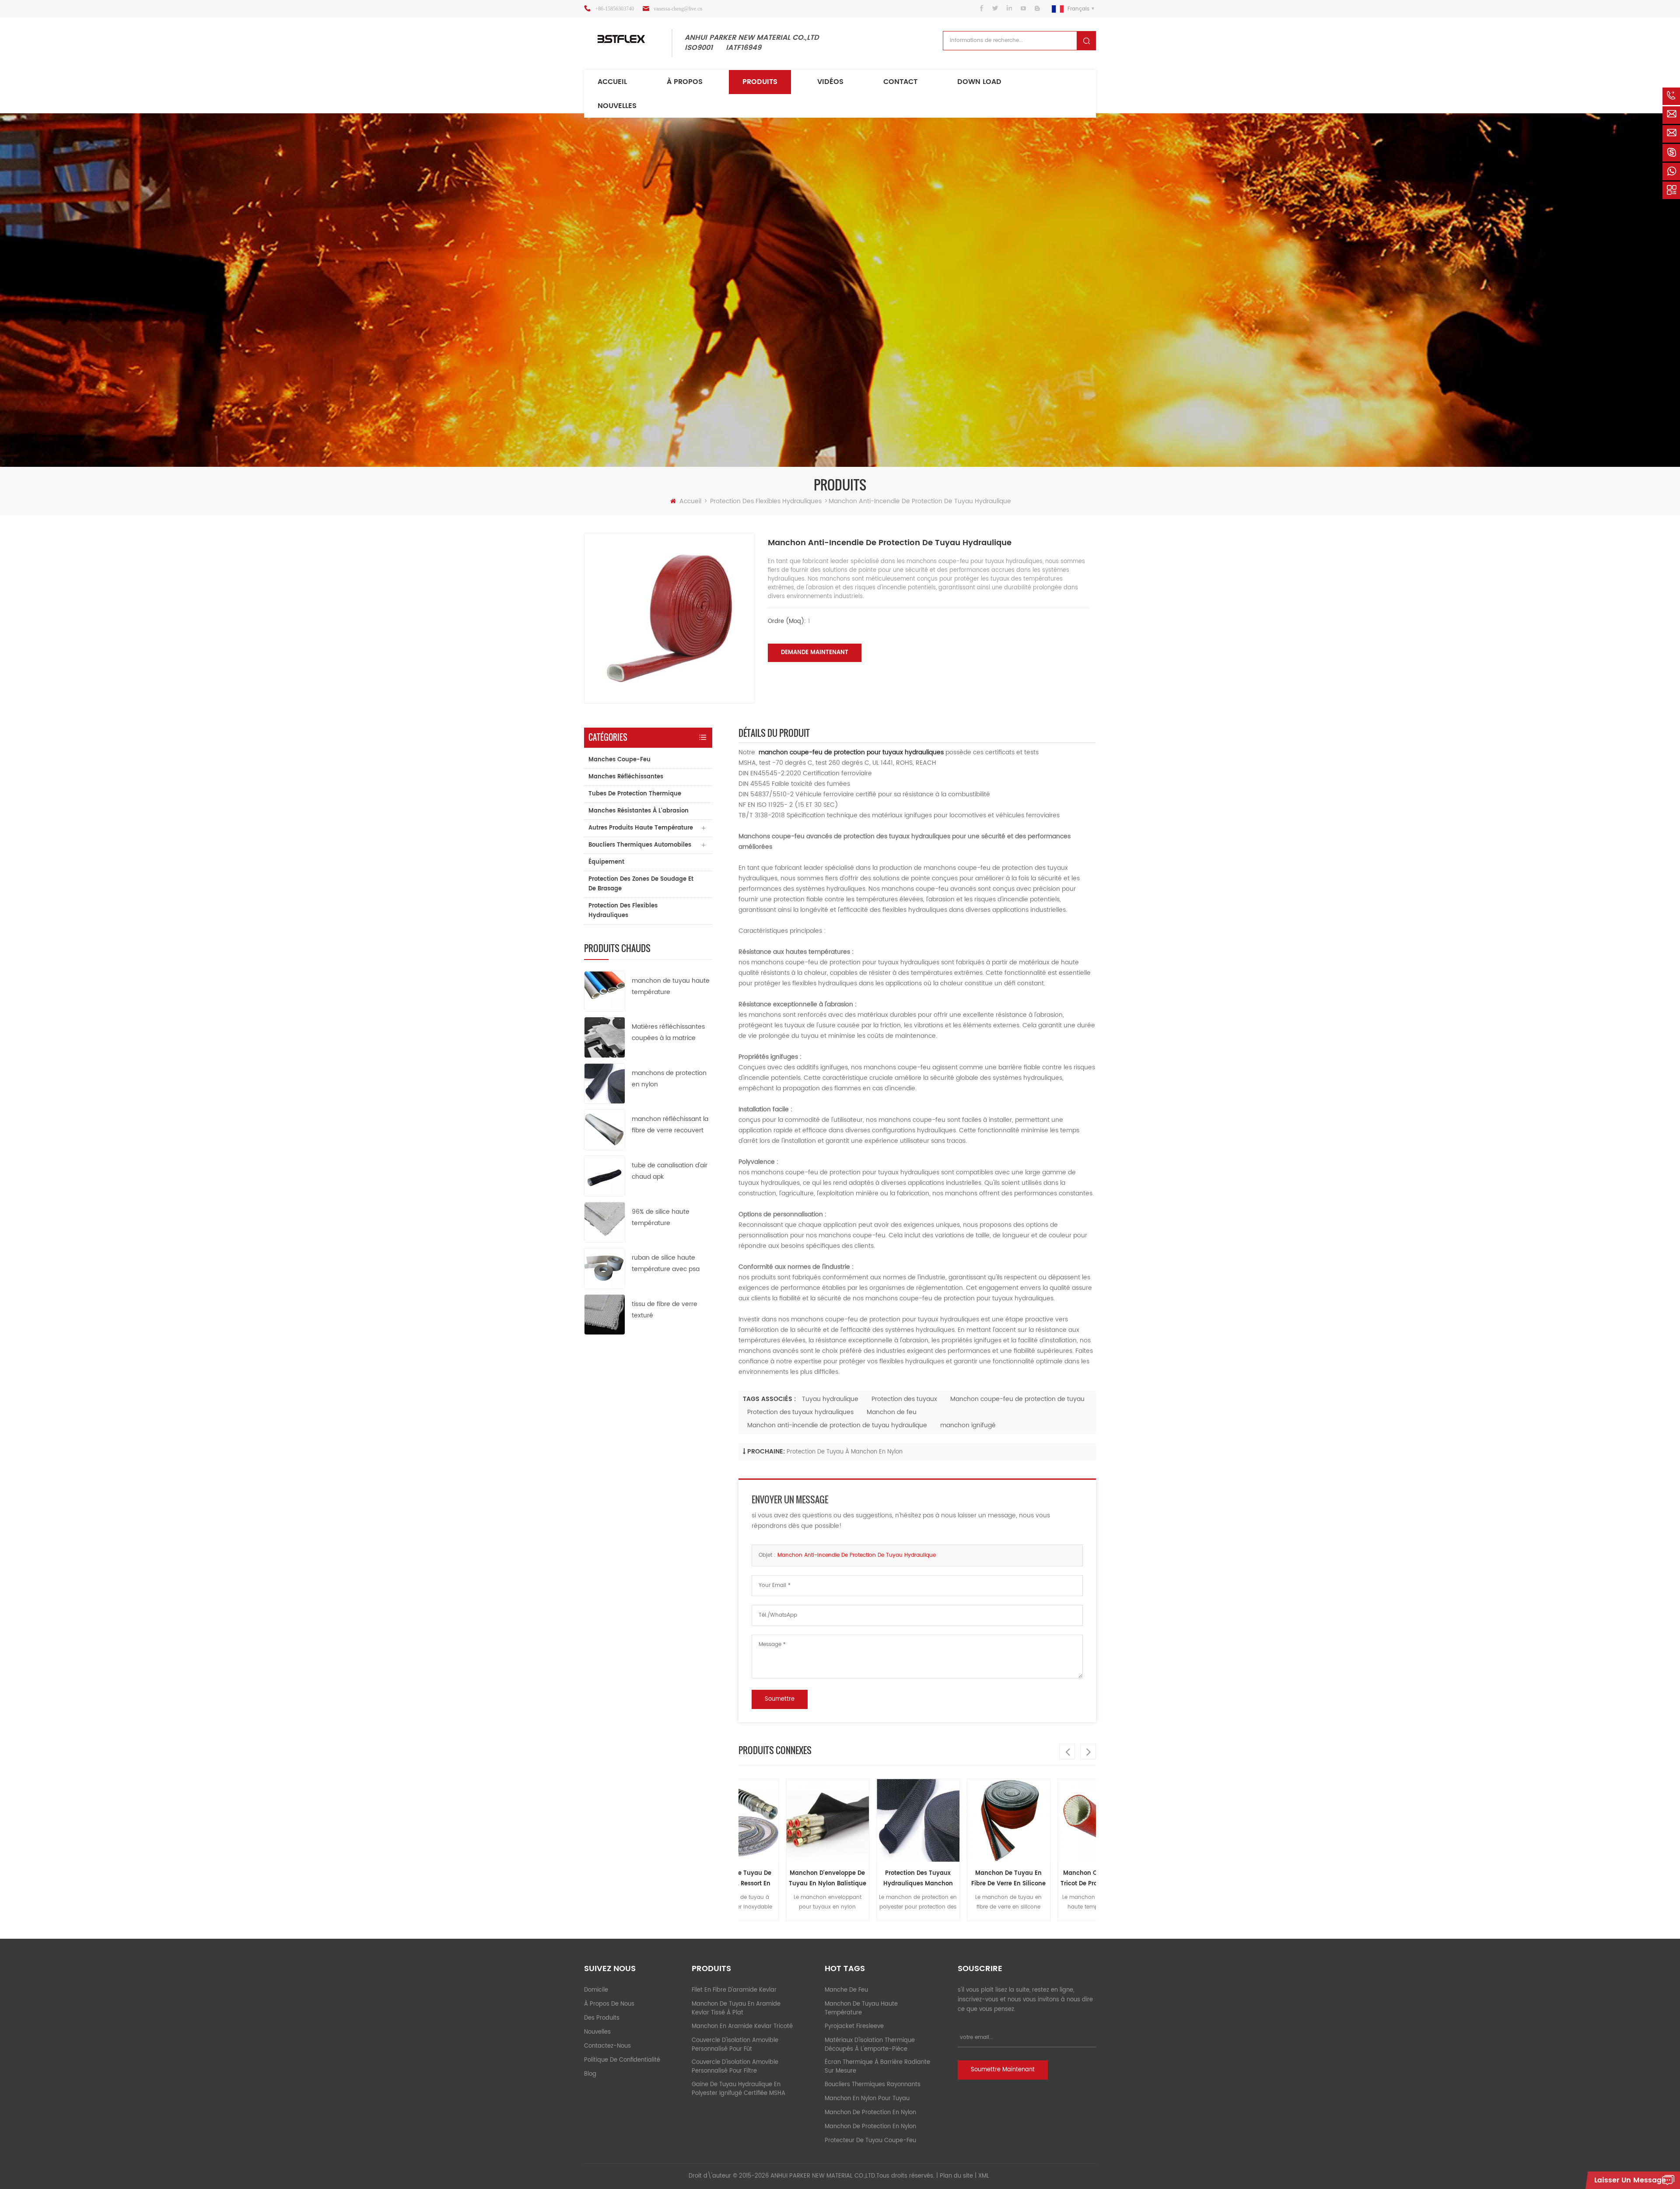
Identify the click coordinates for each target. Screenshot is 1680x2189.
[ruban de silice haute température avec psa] (605, 1268)
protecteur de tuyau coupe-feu (870, 2141)
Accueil (612, 82)
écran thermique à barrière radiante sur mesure (877, 2067)
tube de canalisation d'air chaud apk (670, 1171)
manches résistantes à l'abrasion (639, 811)
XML (984, 2176)
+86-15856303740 (614, 9)
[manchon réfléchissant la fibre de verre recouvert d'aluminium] (605, 1130)
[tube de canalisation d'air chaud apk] (605, 1176)
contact (900, 82)
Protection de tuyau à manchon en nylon (845, 1452)
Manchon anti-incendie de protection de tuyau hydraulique (837, 1425)
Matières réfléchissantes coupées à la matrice (668, 1032)
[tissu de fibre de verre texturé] (605, 1314)
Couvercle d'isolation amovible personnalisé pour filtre (735, 2067)
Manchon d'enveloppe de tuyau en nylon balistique (757, 1879)
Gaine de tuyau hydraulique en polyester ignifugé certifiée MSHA (738, 2089)
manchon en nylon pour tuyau (867, 2099)
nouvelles (617, 106)
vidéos (830, 82)
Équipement (606, 862)
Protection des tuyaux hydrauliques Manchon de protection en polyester (847, 1879)
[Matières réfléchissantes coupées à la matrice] (605, 1037)
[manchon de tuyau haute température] (605, 991)
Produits (760, 82)
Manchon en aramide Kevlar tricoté (742, 2026)
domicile (596, 1990)
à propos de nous (609, 2004)
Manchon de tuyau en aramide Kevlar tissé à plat (736, 2009)
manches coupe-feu (619, 760)
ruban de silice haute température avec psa (666, 1263)
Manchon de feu (892, 1412)
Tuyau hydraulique (830, 1399)
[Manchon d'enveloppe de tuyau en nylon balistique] (757, 1820)
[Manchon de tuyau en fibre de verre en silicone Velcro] (938, 1820)
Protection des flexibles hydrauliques (766, 501)
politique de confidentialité (622, 2060)
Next (1088, 1751)
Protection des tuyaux (904, 1399)
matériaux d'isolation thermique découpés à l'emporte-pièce (870, 2045)
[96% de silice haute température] (605, 1222)
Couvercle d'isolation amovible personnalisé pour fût (735, 2045)
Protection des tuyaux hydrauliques (800, 1412)
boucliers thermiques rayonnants (873, 2085)
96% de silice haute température (661, 1217)
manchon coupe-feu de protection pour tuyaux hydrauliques (851, 752)
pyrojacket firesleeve (854, 2026)
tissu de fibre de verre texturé (665, 1310)
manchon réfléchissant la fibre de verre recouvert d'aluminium (670, 1125)
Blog (590, 2074)
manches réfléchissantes (626, 777)
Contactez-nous (607, 2046)
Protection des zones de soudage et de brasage (641, 884)
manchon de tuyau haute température (671, 986)
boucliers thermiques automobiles (640, 845)
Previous (1067, 1751)
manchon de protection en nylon (870, 2113)
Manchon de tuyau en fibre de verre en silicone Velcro (938, 1879)
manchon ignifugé (968, 1425)
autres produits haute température (641, 828)
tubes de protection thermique (635, 794)
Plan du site (956, 2176)
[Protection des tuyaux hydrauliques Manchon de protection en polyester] (848, 1820)
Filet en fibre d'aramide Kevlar (734, 1990)
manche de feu (846, 1990)
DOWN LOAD (979, 82)
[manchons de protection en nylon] (605, 1083)
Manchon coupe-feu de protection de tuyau (1017, 1399)
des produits (602, 2018)
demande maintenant (815, 653)
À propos (685, 82)
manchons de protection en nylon (669, 1079)
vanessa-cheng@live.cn (678, 9)
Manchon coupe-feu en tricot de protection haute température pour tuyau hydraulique (1029, 1879)
